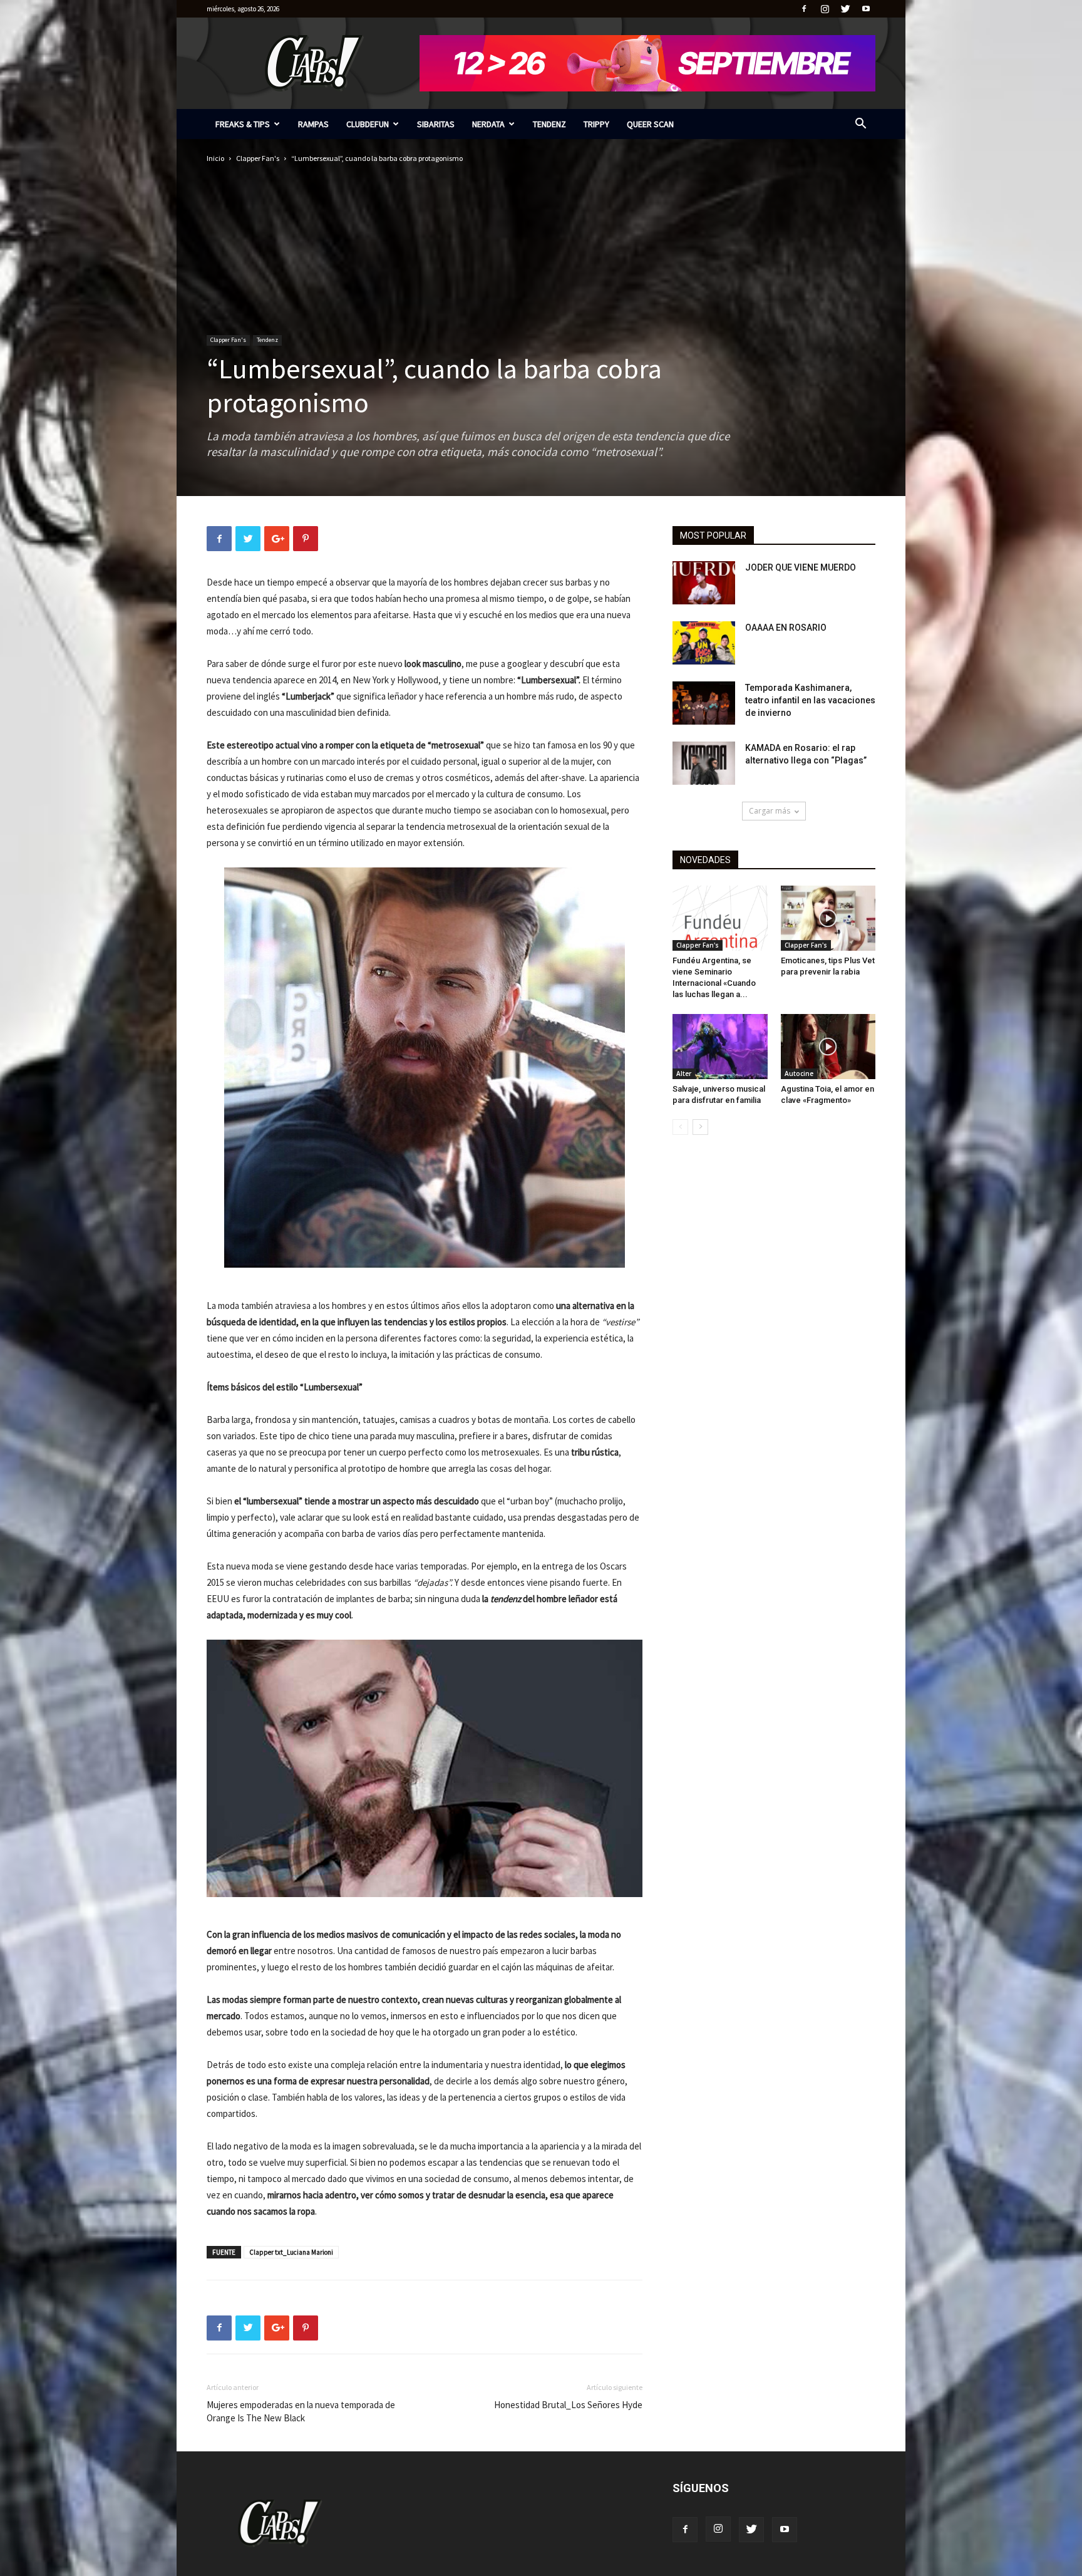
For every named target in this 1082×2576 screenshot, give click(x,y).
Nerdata (488, 124)
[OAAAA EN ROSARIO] (704, 643)
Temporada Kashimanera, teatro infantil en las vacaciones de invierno (810, 700)
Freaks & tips (243, 124)
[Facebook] (804, 9)
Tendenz (549, 124)
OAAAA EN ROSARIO (786, 628)
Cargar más (770, 811)
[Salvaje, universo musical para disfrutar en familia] (720, 1047)
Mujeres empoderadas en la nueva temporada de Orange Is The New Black (301, 2411)
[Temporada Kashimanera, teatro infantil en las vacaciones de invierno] (704, 703)
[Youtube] (866, 9)
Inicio (215, 158)
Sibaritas (436, 124)
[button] (860, 125)
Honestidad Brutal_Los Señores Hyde (568, 2405)
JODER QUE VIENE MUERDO (801, 567)
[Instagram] (825, 9)
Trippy (596, 124)
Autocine (799, 1073)
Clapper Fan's (258, 158)
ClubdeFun (368, 124)
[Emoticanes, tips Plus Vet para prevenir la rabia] (828, 918)
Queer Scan (650, 124)
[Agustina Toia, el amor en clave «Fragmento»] (828, 1047)
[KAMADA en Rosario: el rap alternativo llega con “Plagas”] (704, 763)
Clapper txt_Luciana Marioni (291, 2252)
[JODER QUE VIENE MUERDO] (704, 583)
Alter (684, 1073)
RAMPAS (313, 124)
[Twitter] (845, 9)
